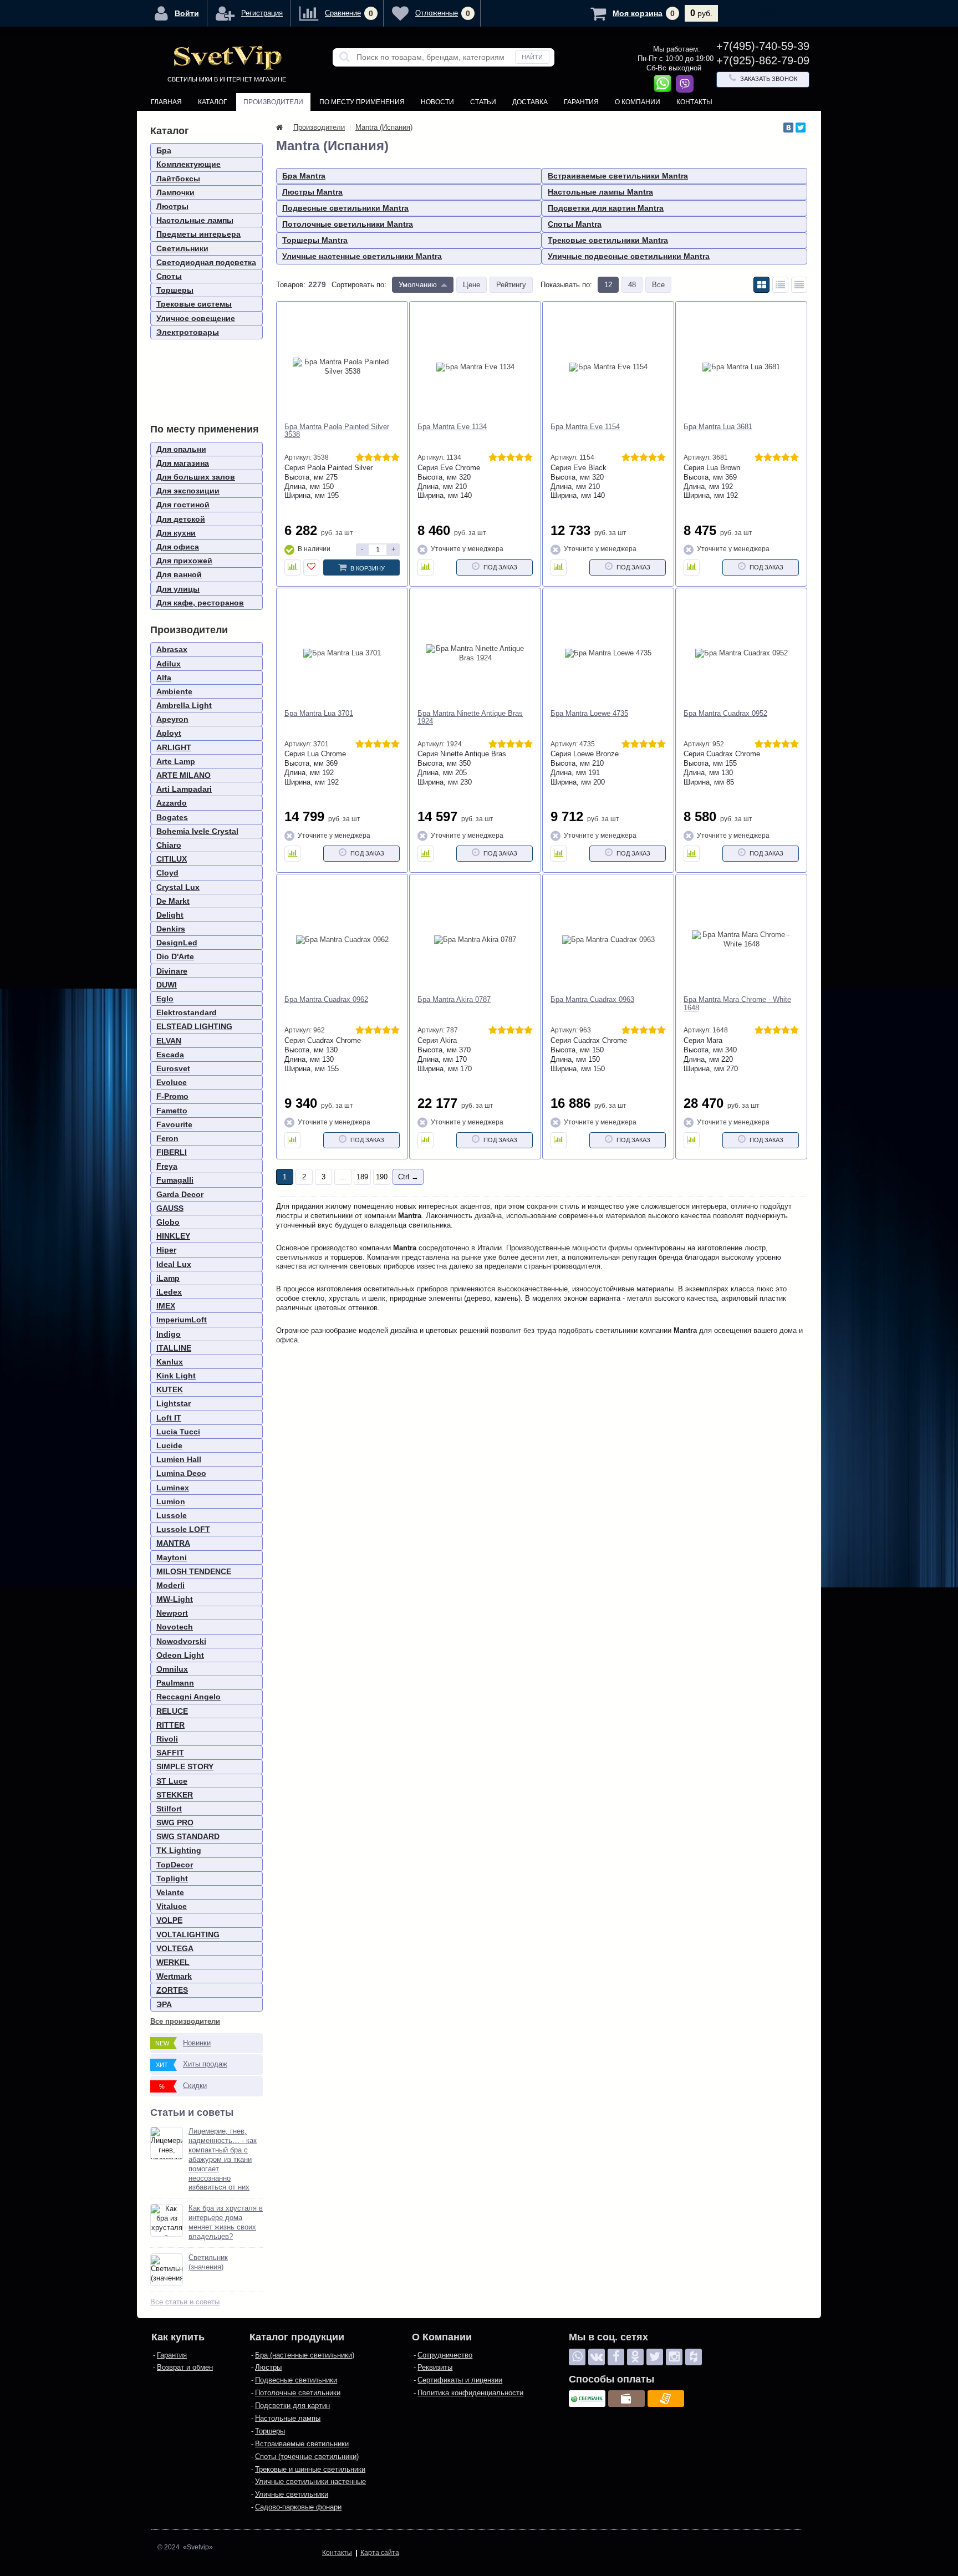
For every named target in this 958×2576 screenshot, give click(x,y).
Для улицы (178, 589)
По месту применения (362, 102)
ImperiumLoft (182, 1320)
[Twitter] (801, 128)
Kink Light (176, 1376)
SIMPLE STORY (185, 1766)
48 (632, 285)
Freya (167, 1166)
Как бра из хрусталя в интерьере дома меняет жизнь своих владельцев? (226, 2222)
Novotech (175, 1627)
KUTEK (170, 1389)
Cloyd (167, 873)
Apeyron (172, 719)
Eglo (165, 999)
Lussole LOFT (183, 1529)
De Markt (173, 901)
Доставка (530, 102)
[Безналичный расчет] (666, 2399)
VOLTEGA (175, 1948)
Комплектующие (188, 164)
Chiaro (169, 845)
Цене (472, 285)
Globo (168, 1222)
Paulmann (175, 1683)
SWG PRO (175, 1822)
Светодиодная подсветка (206, 262)
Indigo (169, 1334)
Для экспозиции (188, 491)
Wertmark (174, 1976)
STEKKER (175, 1795)
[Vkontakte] (597, 2357)
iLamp (168, 1278)
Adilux (169, 664)
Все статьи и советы (185, 2302)
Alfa (164, 678)
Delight (170, 915)
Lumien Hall (179, 1459)
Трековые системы (194, 304)
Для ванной (179, 574)
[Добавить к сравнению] (292, 567)
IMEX (166, 1306)
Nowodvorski (181, 1641)
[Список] (780, 285)
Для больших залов (196, 477)
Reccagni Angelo (188, 1697)
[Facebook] (616, 2357)
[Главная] (279, 127)
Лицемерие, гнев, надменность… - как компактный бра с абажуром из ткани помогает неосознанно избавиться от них (223, 2159)
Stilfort (169, 1809)
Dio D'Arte (175, 956)
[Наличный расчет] (626, 2399)
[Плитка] (761, 285)
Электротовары (188, 332)
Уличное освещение (196, 318)
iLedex (169, 1292)
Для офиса (178, 547)
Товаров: (291, 285)
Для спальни (181, 449)
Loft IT (169, 1418)
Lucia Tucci (178, 1432)
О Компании (638, 102)
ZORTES (172, 1990)
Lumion (171, 1501)
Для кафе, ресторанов (200, 603)
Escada (170, 1055)
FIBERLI (172, 1152)
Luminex (173, 1488)
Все (658, 285)
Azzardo (172, 803)
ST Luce (172, 1781)
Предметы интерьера (198, 234)
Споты (169, 276)
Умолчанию (418, 285)
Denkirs (171, 929)
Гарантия (581, 102)
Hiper (166, 1250)
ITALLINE (174, 1348)
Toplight (172, 1878)
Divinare (172, 971)
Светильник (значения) (208, 2262)
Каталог (213, 102)
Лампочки (175, 192)
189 (362, 1177)
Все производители (185, 2021)
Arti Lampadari (184, 789)
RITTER (170, 1725)
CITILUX (172, 859)
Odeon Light (180, 1655)
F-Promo (172, 1096)
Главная (166, 102)
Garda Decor (180, 1194)
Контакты (694, 102)
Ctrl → (408, 1177)
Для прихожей (184, 561)
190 (382, 1177)
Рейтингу (511, 285)
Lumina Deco (181, 1473)
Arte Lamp (176, 761)
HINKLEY (173, 1236)
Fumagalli (175, 1180)
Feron (167, 1138)
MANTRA (173, 1543)
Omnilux (172, 1669)
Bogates (172, 817)
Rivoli (167, 1739)
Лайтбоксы (178, 179)
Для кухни (176, 533)
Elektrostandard (187, 1012)
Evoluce (172, 1082)
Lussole (172, 1515)
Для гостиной (183, 505)
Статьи (483, 102)
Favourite (174, 1124)
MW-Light (175, 1599)
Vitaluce (172, 1906)
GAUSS (170, 1208)
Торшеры (175, 290)
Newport (172, 1613)
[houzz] (694, 2357)
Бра (164, 150)
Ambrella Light (184, 705)
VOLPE (169, 1920)
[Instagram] (674, 2357)
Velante (170, 1892)
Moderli (170, 1585)
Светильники (182, 248)
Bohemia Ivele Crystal (197, 831)
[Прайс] (799, 285)
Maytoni (172, 1557)
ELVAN (169, 1041)
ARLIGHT (174, 747)
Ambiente (174, 691)
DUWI (167, 985)
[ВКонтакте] (788, 128)
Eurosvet (173, 1068)
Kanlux (170, 1362)
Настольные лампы (195, 220)
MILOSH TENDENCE (194, 1571)
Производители (273, 102)
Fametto (172, 1111)
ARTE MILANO (184, 775)
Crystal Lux (178, 887)
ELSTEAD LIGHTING (194, 1026)
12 (608, 285)
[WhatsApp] (577, 2357)
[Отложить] (311, 567)
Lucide (169, 1445)
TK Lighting (179, 1850)
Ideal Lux (174, 1264)
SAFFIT (170, 1753)
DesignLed (177, 943)
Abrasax (172, 649)
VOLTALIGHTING (188, 1934)
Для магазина (183, 463)
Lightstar (174, 1403)
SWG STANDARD (188, 1836)
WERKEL (173, 1962)
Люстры (172, 206)
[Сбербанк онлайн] (587, 2399)
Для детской (181, 519)
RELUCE (172, 1711)
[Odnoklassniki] (635, 2357)
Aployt (169, 733)
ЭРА (164, 2004)
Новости (437, 102)
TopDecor (175, 1865)
